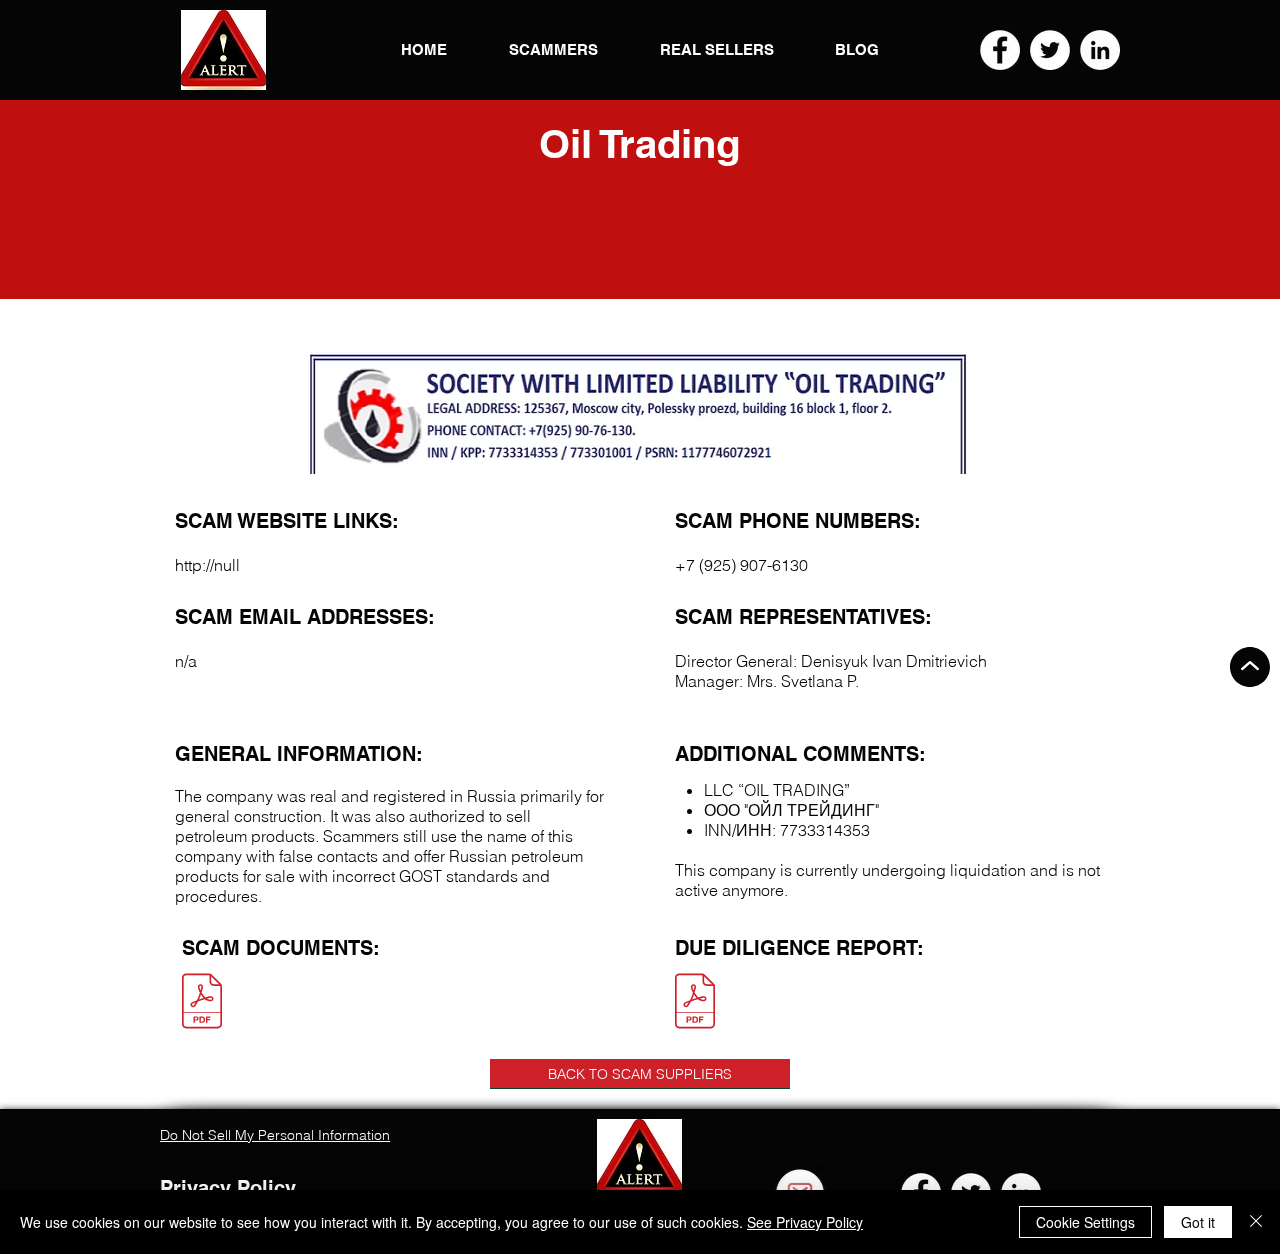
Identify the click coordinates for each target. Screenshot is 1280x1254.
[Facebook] (1000, 50)
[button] (223, 50)
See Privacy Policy (805, 1222)
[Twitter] (1050, 50)
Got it (1198, 1222)
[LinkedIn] (1100, 50)
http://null (207, 565)
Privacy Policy (228, 1188)
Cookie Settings (1085, 1222)
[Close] (1256, 1222)
